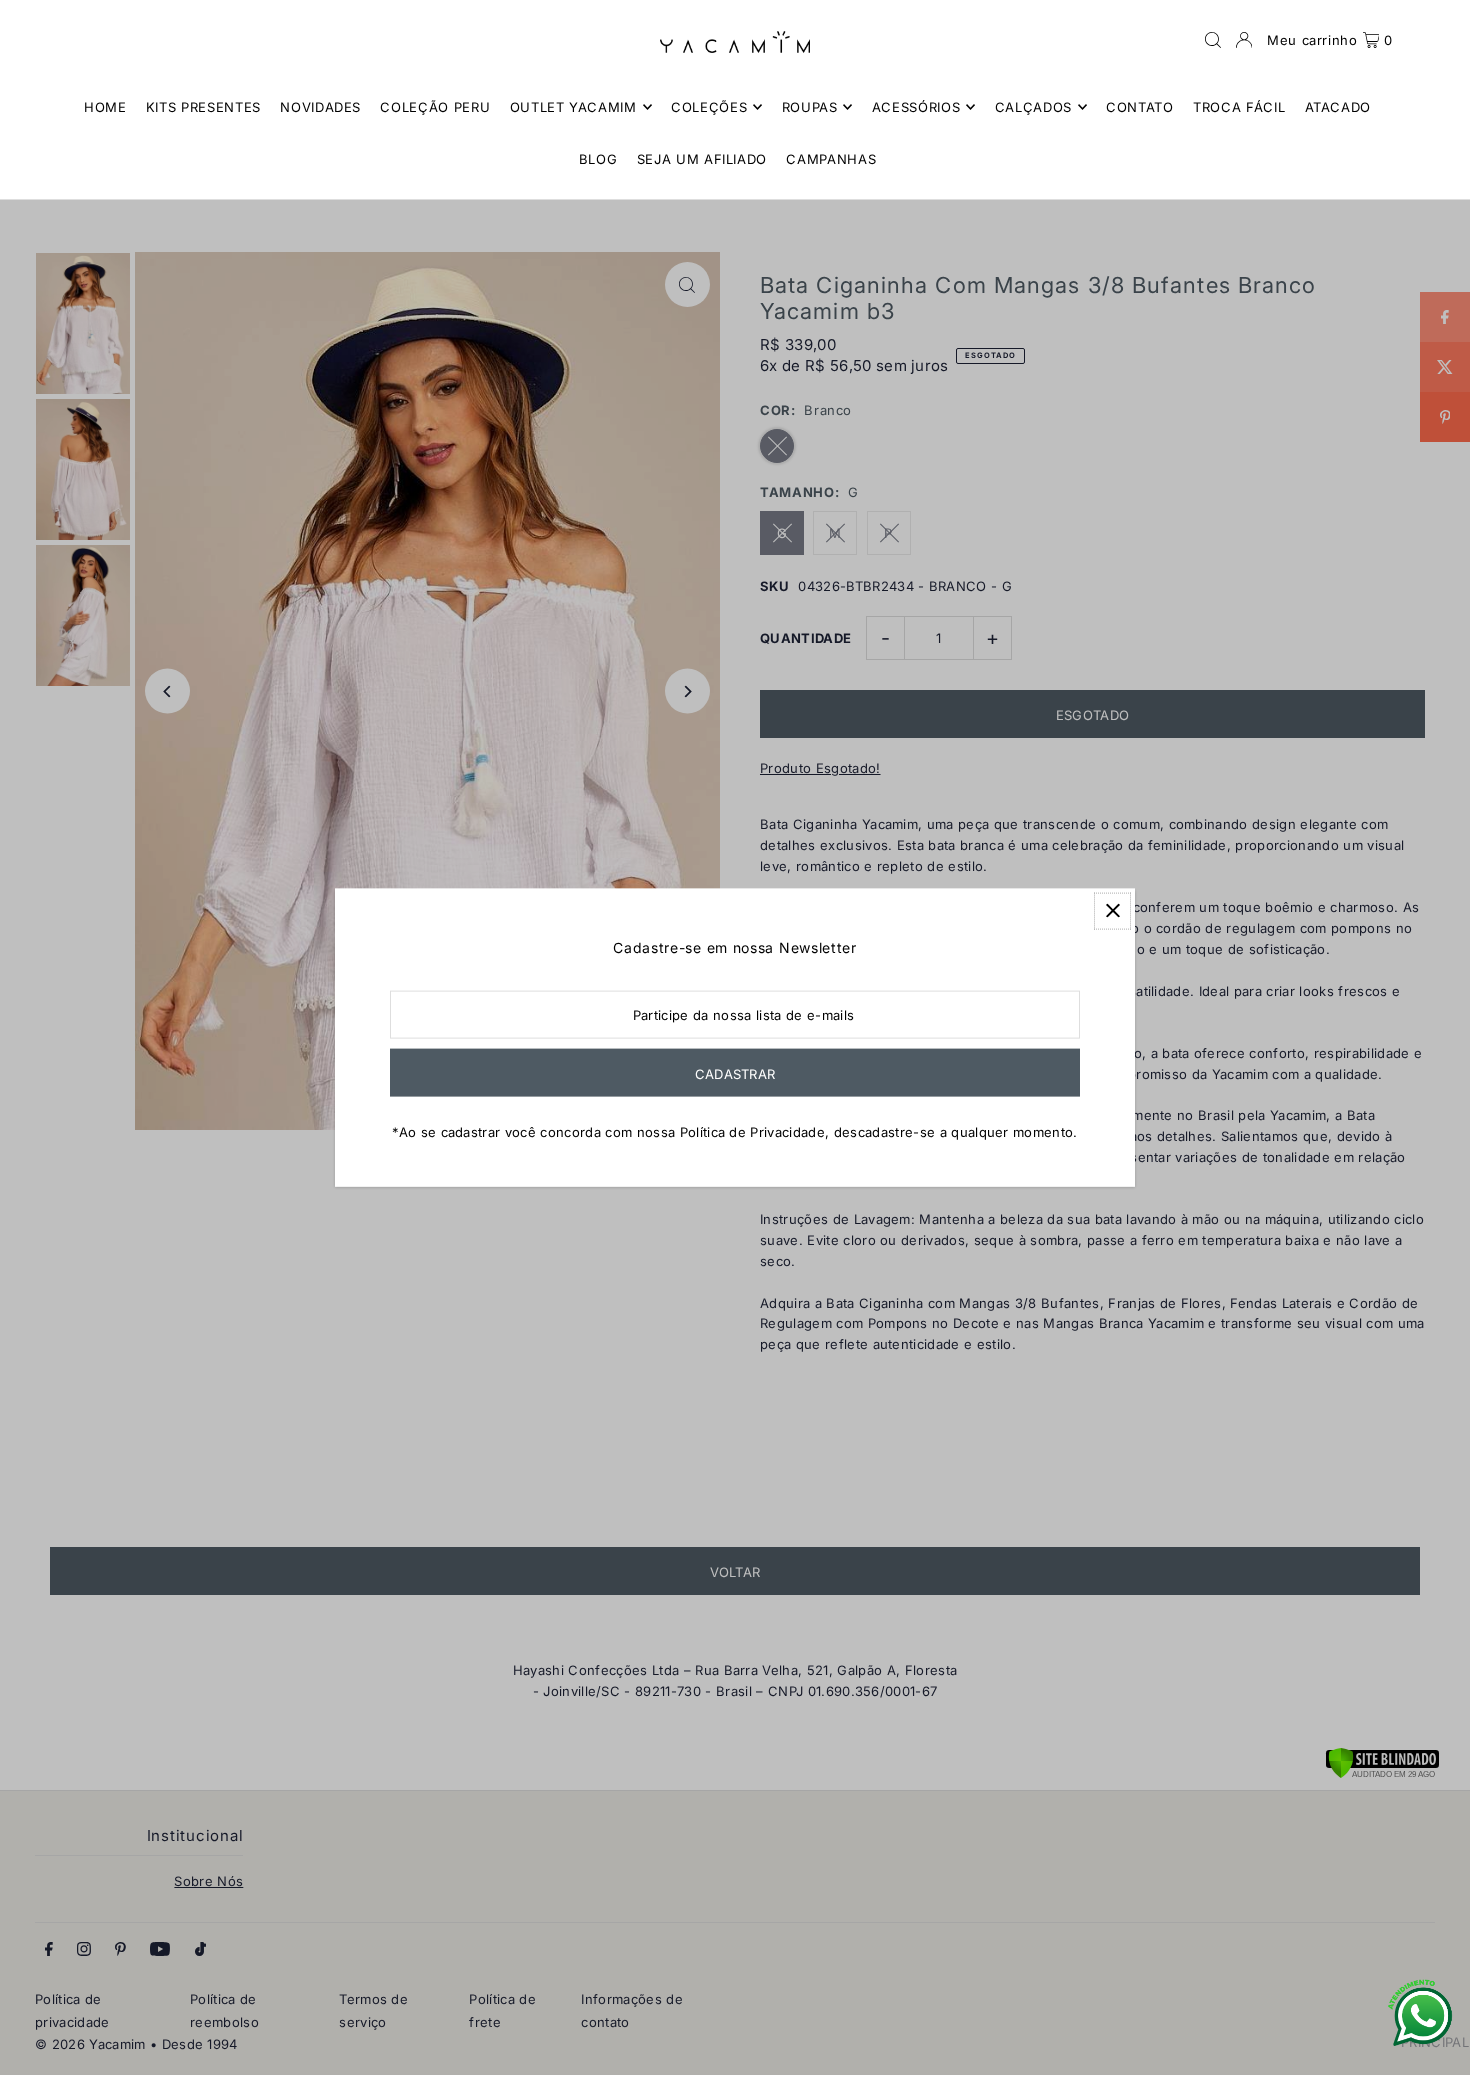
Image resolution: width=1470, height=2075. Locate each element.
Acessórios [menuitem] (916, 107)
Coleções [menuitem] (709, 107)
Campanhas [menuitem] (831, 159)
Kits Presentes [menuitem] (203, 107)
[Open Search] (1213, 40)
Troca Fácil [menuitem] (1239, 107)
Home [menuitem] (105, 107)
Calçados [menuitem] (1033, 107)
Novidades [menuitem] (320, 107)
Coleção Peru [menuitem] (435, 107)
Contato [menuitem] (1140, 107)
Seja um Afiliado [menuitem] (702, 159)
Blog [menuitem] (598, 159)
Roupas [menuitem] (810, 107)
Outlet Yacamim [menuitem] (573, 107)
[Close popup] (1112, 910)
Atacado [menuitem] (1338, 107)
